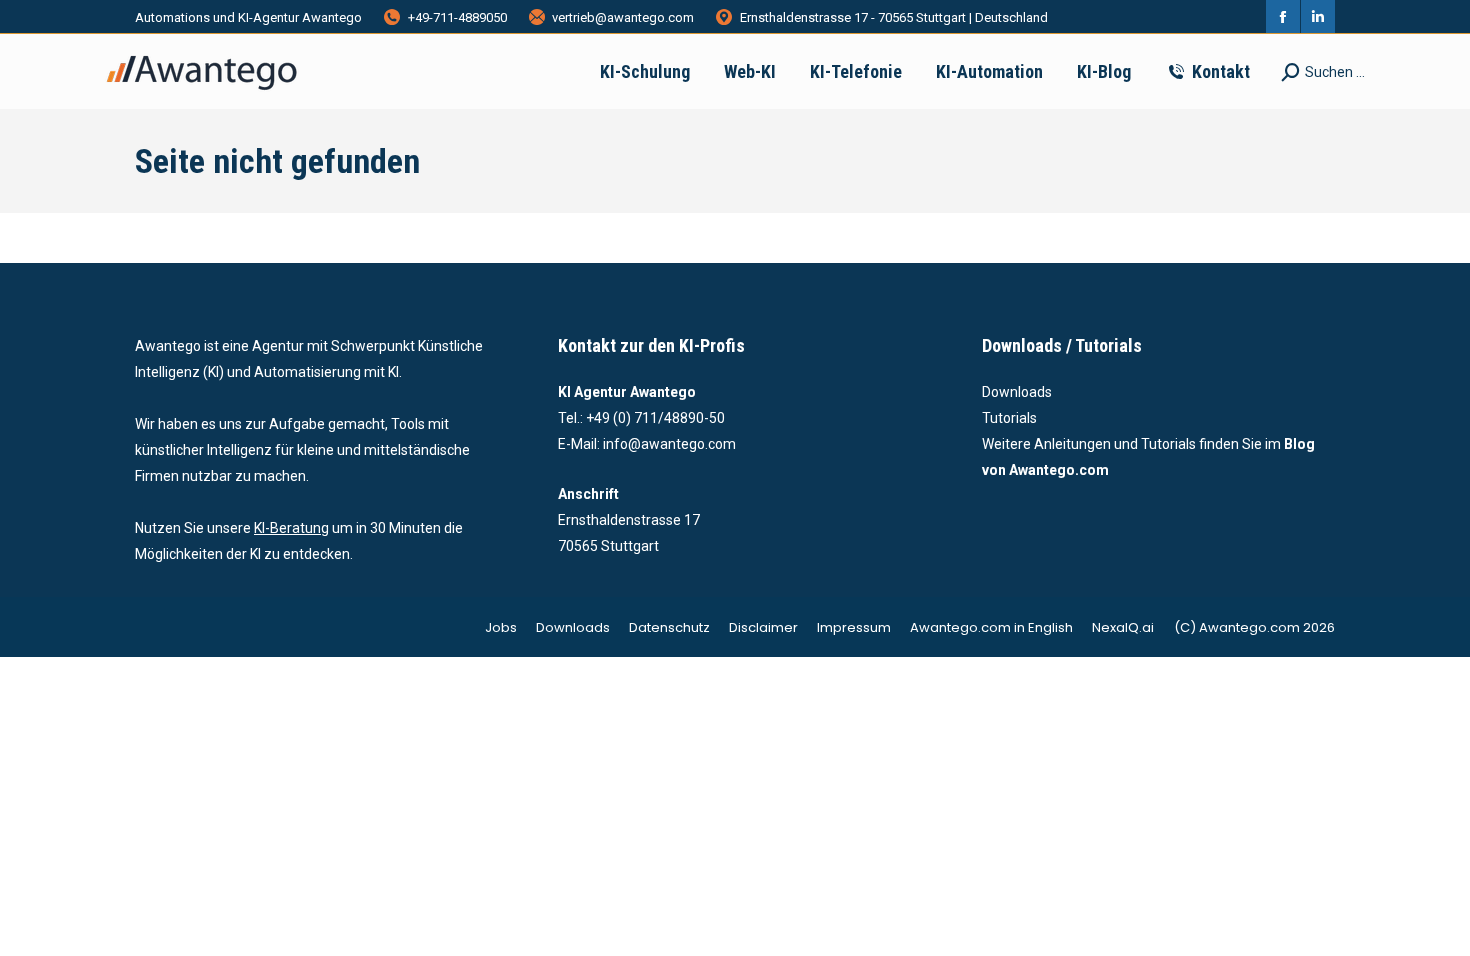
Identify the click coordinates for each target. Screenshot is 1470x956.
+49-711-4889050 (457, 17)
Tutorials (1009, 418)
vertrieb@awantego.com (623, 17)
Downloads (1017, 392)
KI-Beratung (291, 528)
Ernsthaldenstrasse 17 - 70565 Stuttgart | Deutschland (894, 17)
